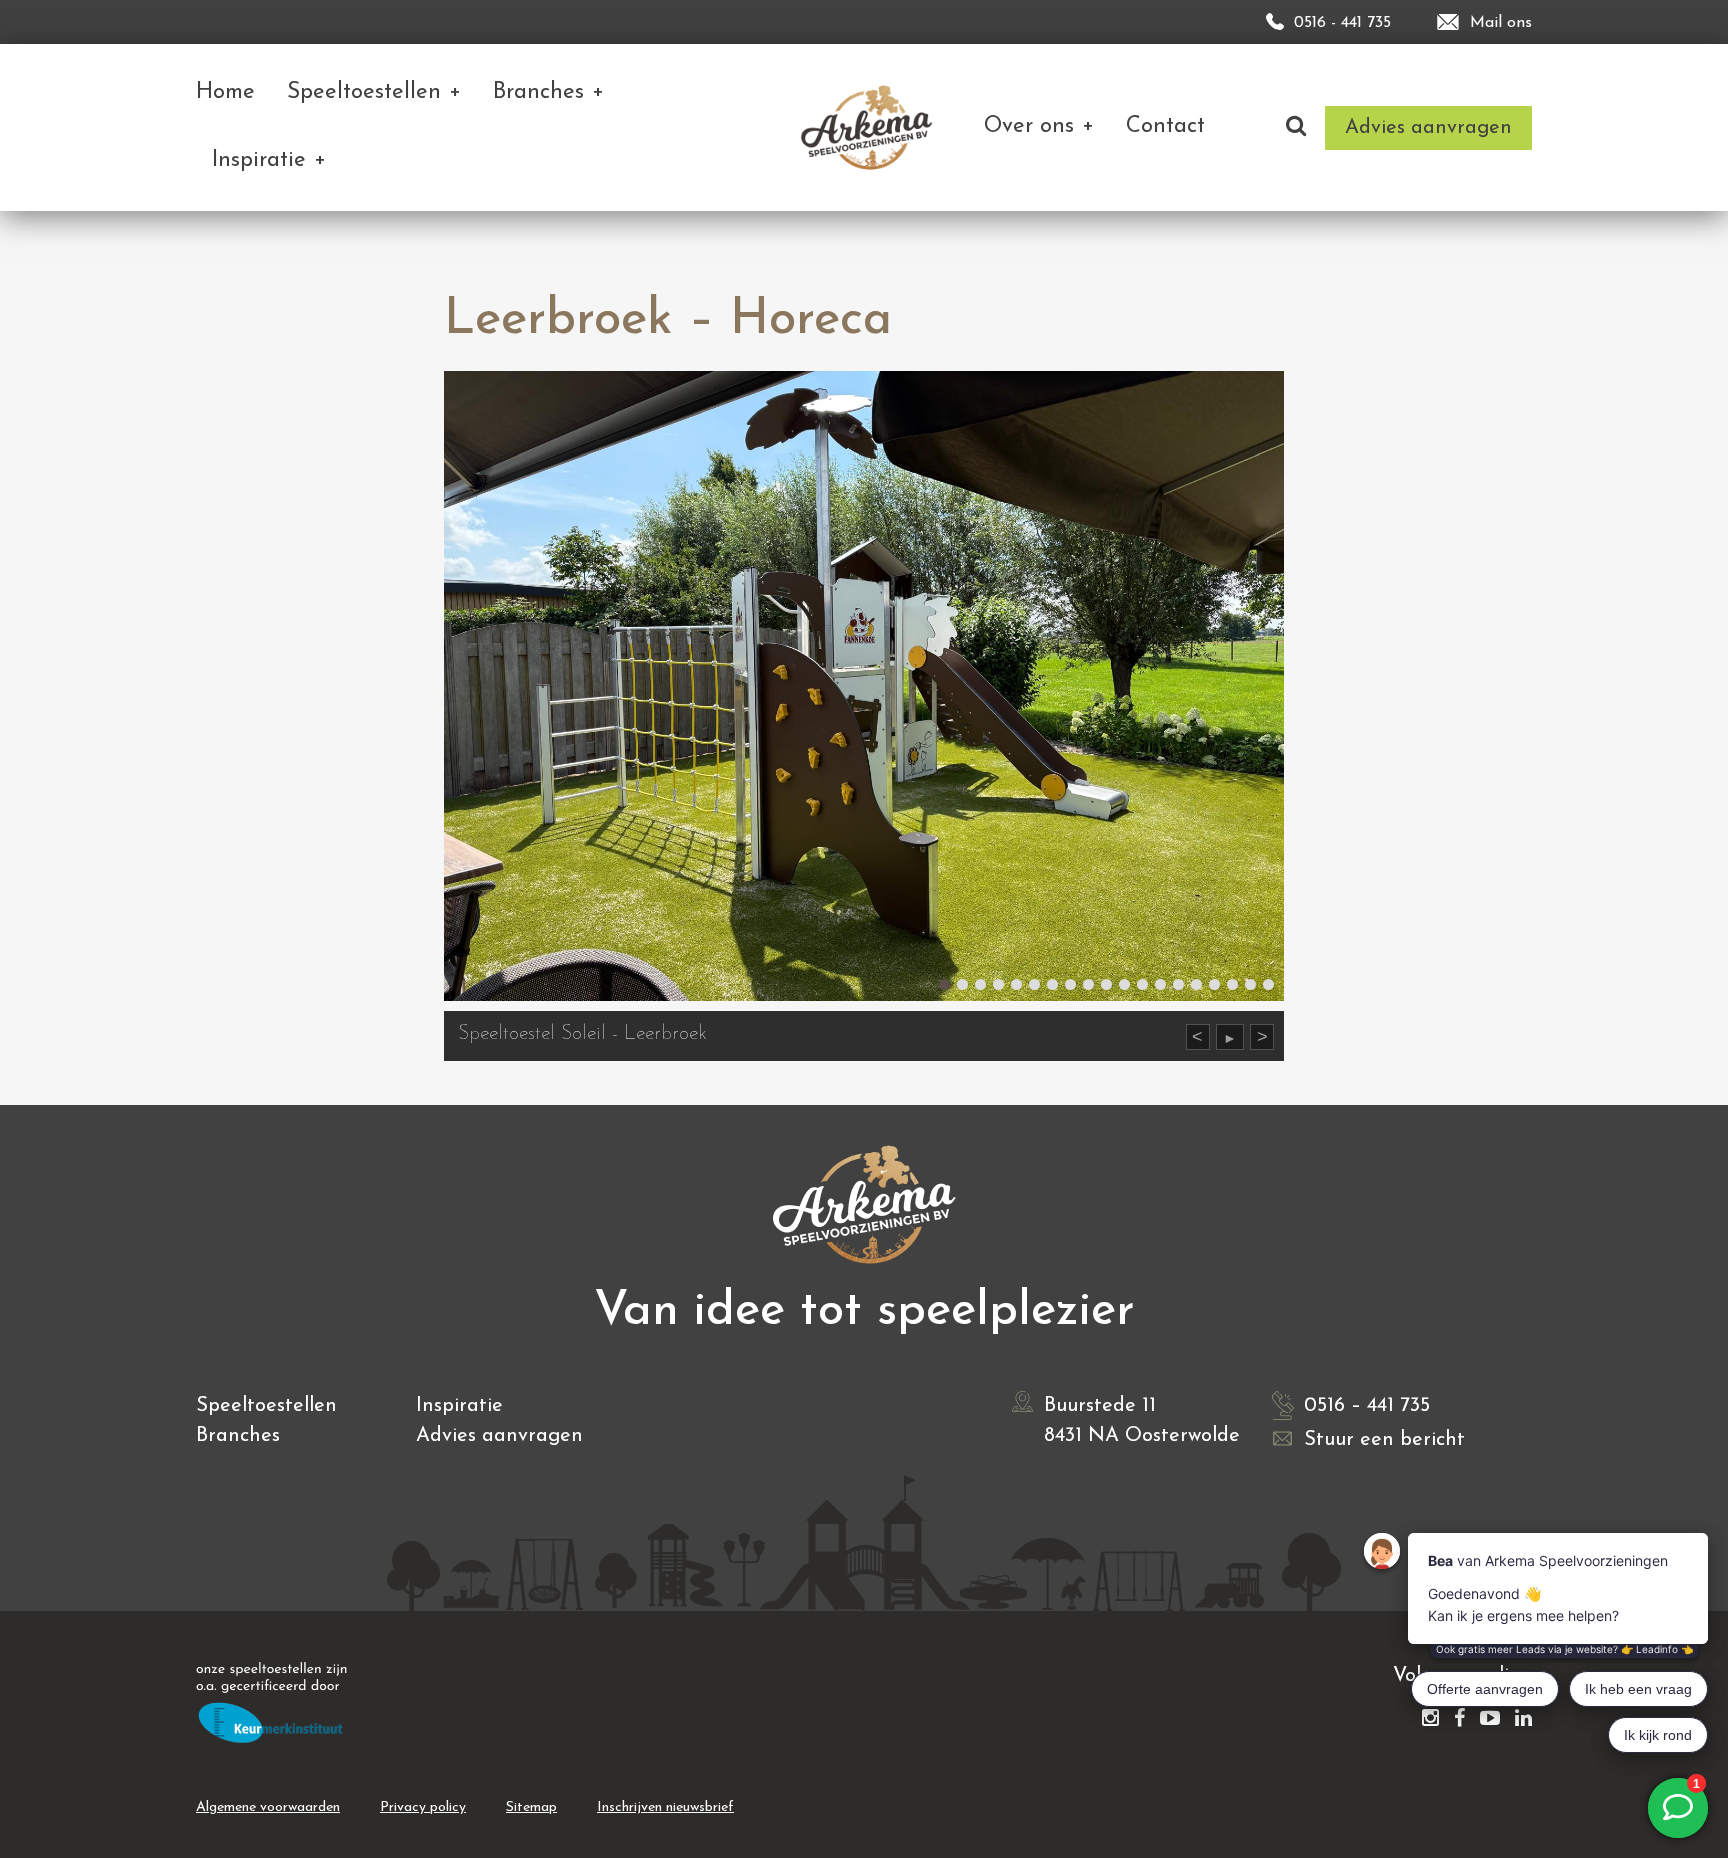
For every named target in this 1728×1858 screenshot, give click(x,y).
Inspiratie (459, 1406)
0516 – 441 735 (1367, 1406)
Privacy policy (423, 1807)
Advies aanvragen (499, 1436)
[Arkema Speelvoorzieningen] (870, 127)
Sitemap (531, 1807)
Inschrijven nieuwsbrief (665, 1807)
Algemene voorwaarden (268, 1807)
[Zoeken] (1296, 127)
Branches (238, 1436)
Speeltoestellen (266, 1406)
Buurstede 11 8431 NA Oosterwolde (1142, 1421)
